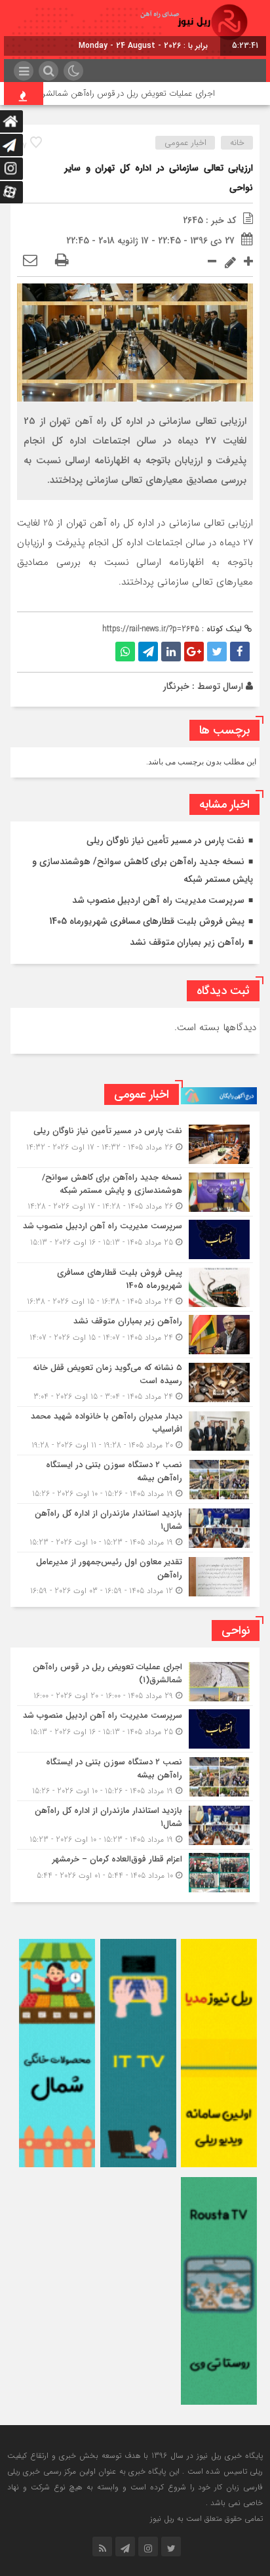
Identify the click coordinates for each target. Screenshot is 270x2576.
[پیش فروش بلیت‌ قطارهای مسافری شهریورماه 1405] (135, 1287)
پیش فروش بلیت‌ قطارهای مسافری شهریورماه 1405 (147, 921)
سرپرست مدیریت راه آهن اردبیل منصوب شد (158, 900)
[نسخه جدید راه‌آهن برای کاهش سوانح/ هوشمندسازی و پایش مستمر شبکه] (135, 1192)
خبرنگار (176, 686)
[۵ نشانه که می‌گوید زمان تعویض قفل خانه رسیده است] (135, 1382)
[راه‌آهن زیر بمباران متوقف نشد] (135, 1335)
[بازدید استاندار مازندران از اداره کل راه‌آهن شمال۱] (135, 1528)
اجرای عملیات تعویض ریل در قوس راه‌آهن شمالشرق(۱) (142, 93)
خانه (237, 143)
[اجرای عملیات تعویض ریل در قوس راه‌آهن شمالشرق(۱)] (135, 1681)
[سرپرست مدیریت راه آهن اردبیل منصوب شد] (135, 1239)
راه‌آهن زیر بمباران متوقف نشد (187, 942)
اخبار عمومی (185, 143)
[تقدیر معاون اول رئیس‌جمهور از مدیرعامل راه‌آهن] (135, 1575)
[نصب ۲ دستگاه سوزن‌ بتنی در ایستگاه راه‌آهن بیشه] (135, 1479)
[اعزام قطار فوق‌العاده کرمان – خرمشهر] (135, 1871)
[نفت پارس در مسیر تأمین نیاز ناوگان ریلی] (135, 1144)
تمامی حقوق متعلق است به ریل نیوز (206, 2519)
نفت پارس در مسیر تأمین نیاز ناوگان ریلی (165, 841)
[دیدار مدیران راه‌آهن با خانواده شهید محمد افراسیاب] (135, 1431)
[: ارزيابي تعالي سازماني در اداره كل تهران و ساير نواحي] (30, 261)
